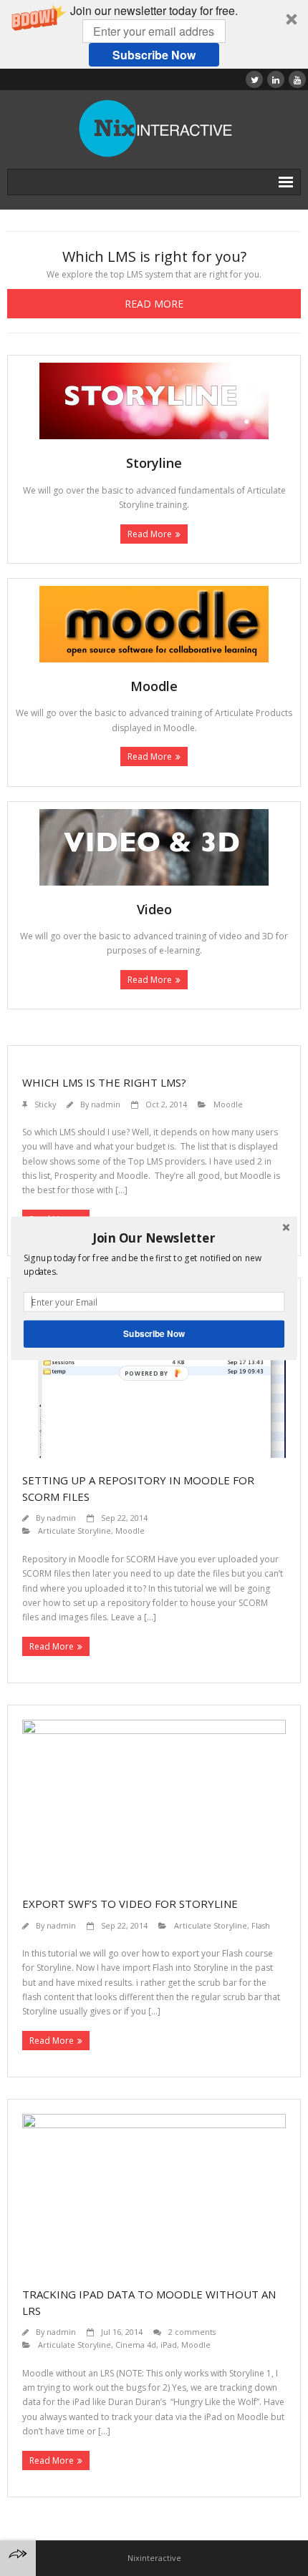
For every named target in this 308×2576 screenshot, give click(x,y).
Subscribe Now (154, 1333)
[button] (154, 1238)
